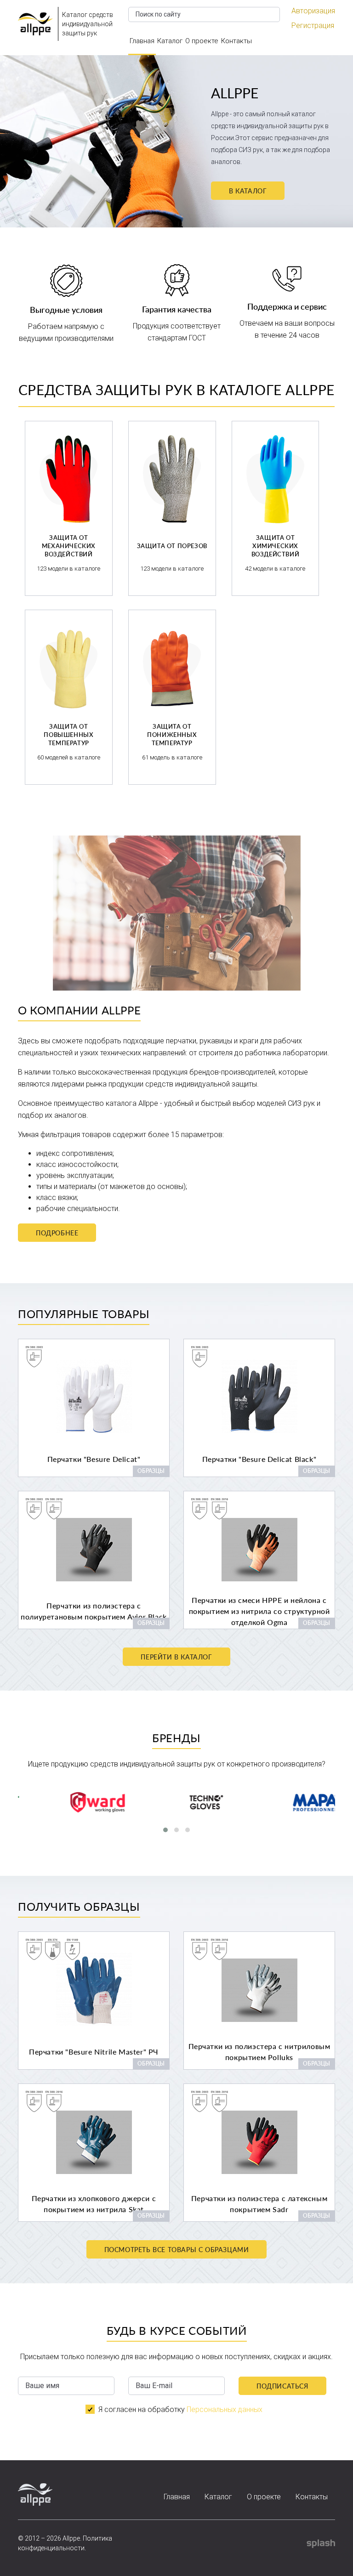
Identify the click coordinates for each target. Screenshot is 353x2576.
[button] (165, 1830)
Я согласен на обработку (180, 2409)
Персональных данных (225, 2409)
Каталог (170, 41)
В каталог (248, 191)
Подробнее (57, 1233)
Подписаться (282, 2386)
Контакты (236, 41)
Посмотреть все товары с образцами (177, 2250)
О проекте (202, 41)
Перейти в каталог (176, 1657)
